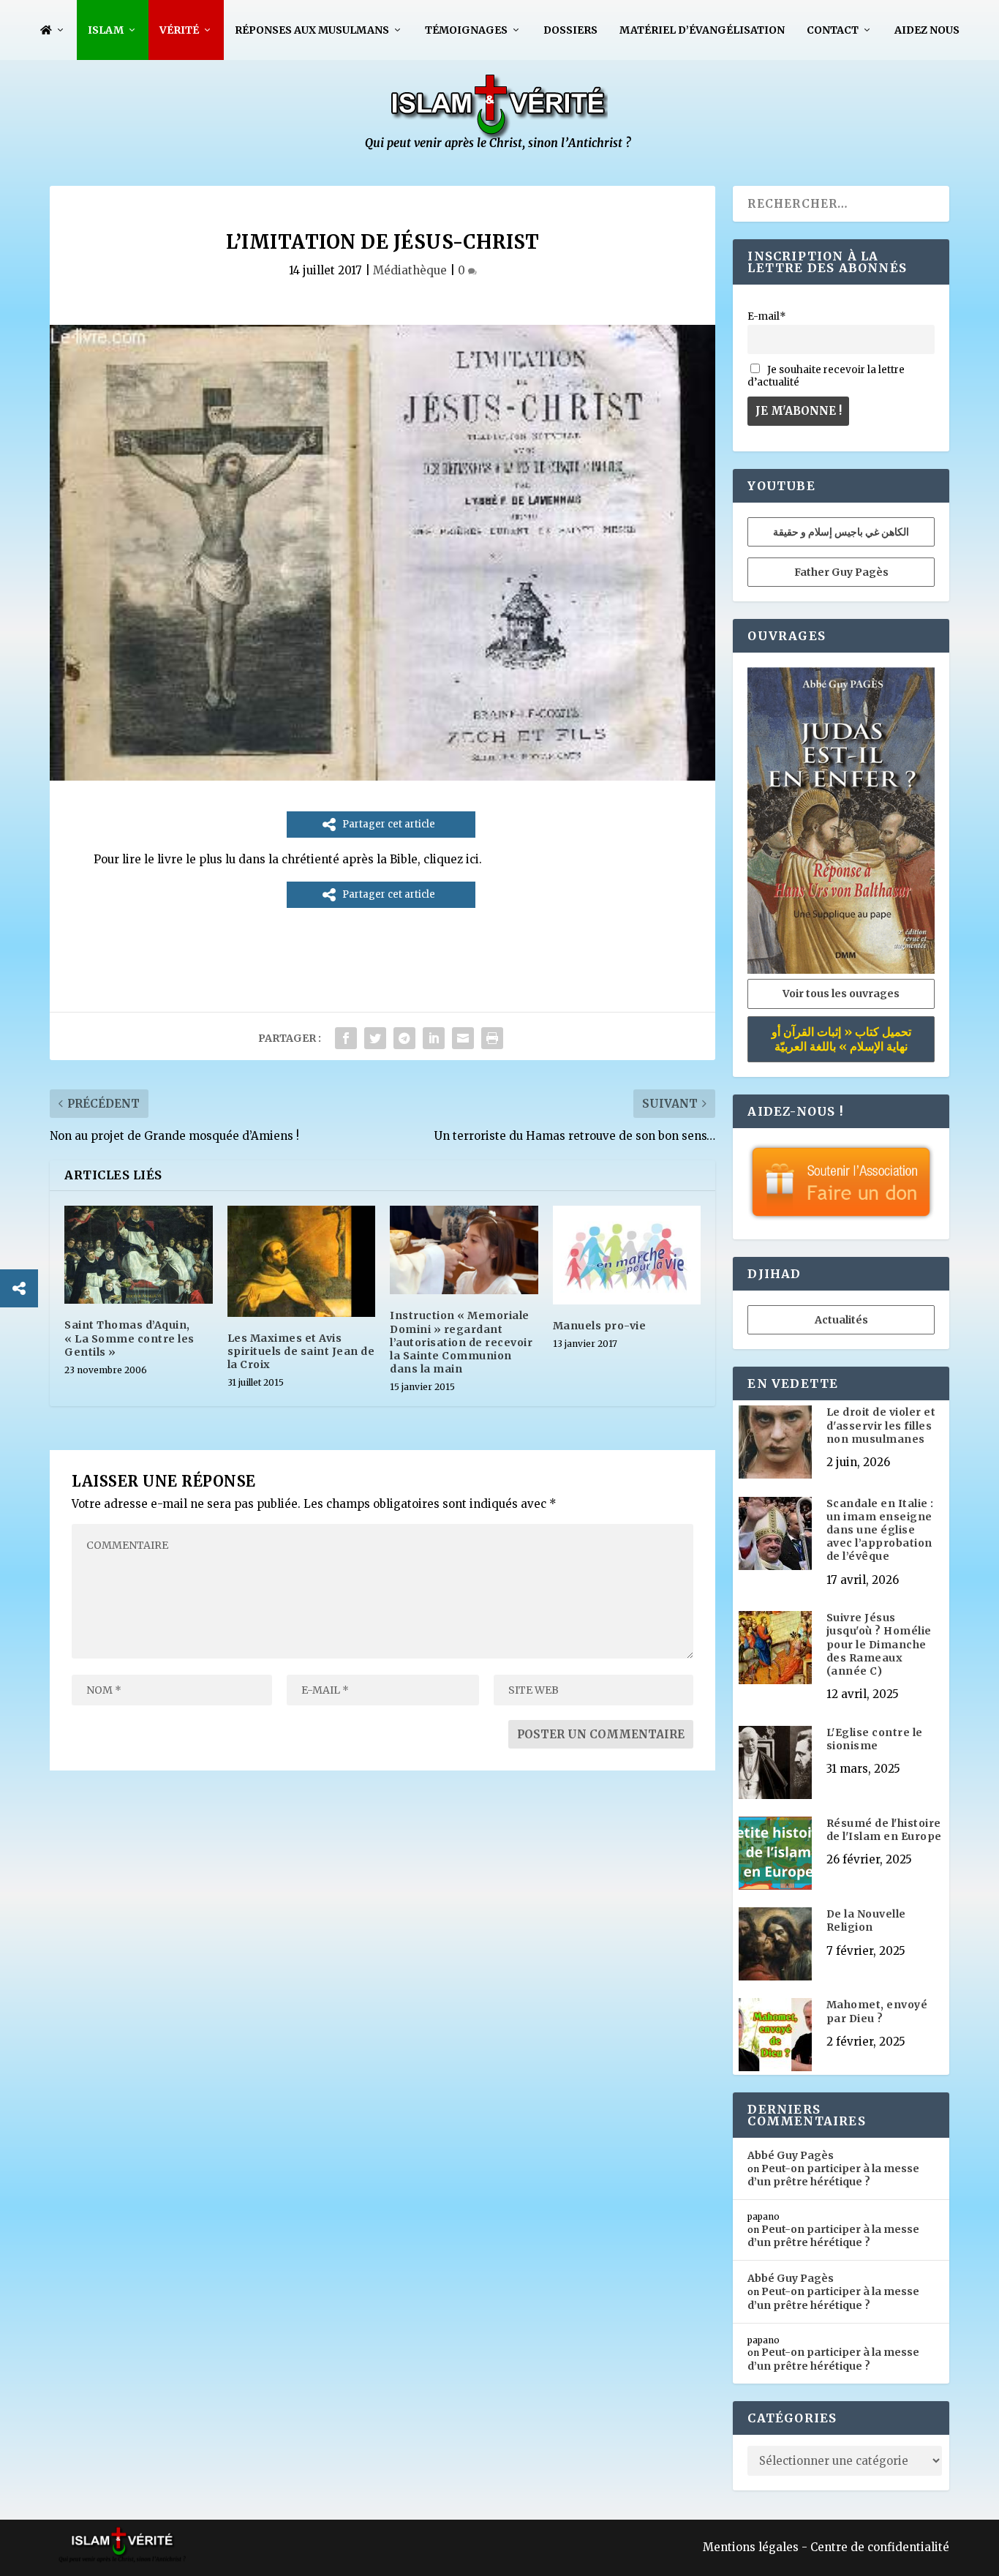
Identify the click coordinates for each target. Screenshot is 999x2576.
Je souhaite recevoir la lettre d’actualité (826, 376)
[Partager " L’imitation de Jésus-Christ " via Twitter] (375, 1038)
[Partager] (19, 1288)
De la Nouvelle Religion (866, 1920)
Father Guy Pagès (841, 572)
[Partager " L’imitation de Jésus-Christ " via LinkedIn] (434, 1038)
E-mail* (767, 316)
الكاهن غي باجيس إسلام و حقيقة (841, 532)
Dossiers (570, 30)
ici (472, 859)
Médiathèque (410, 270)
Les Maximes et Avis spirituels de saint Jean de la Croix (301, 1351)
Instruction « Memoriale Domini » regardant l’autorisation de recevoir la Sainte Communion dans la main (461, 1342)
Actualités (841, 1320)
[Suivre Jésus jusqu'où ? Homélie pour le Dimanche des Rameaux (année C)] (775, 1649)
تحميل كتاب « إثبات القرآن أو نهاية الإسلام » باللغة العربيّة (841, 1039)
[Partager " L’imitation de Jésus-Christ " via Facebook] (346, 1038)
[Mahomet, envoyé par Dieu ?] (775, 2036)
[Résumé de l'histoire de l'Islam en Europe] (775, 1855)
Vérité (179, 30)
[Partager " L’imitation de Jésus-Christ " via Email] (463, 1038)
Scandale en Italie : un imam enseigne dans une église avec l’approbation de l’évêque (880, 1530)
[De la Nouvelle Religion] (775, 1945)
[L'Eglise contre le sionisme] (775, 1764)
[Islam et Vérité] (499, 147)
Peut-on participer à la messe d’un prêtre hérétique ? (833, 2175)
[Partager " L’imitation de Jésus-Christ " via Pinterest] (404, 1038)
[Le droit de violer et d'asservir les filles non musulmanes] (775, 1443)
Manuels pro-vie (600, 1326)
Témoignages (466, 30)
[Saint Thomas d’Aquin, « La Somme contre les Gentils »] (139, 1255)
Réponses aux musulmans (312, 30)
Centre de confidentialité (880, 2547)
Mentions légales (751, 2547)
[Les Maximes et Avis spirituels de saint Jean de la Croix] (302, 1261)
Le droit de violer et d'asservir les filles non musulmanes (881, 1425)
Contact (833, 30)
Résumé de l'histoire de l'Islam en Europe (884, 1830)
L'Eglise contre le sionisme (875, 1739)
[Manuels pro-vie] (627, 1255)
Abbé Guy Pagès (791, 2155)
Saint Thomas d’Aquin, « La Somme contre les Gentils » (129, 1338)
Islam (106, 30)
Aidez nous (927, 30)
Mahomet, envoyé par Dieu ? (877, 2011)
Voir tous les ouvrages (841, 994)
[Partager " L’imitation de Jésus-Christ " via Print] (492, 1038)
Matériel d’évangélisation (702, 30)
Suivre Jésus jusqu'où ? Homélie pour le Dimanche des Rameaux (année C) (879, 1644)
